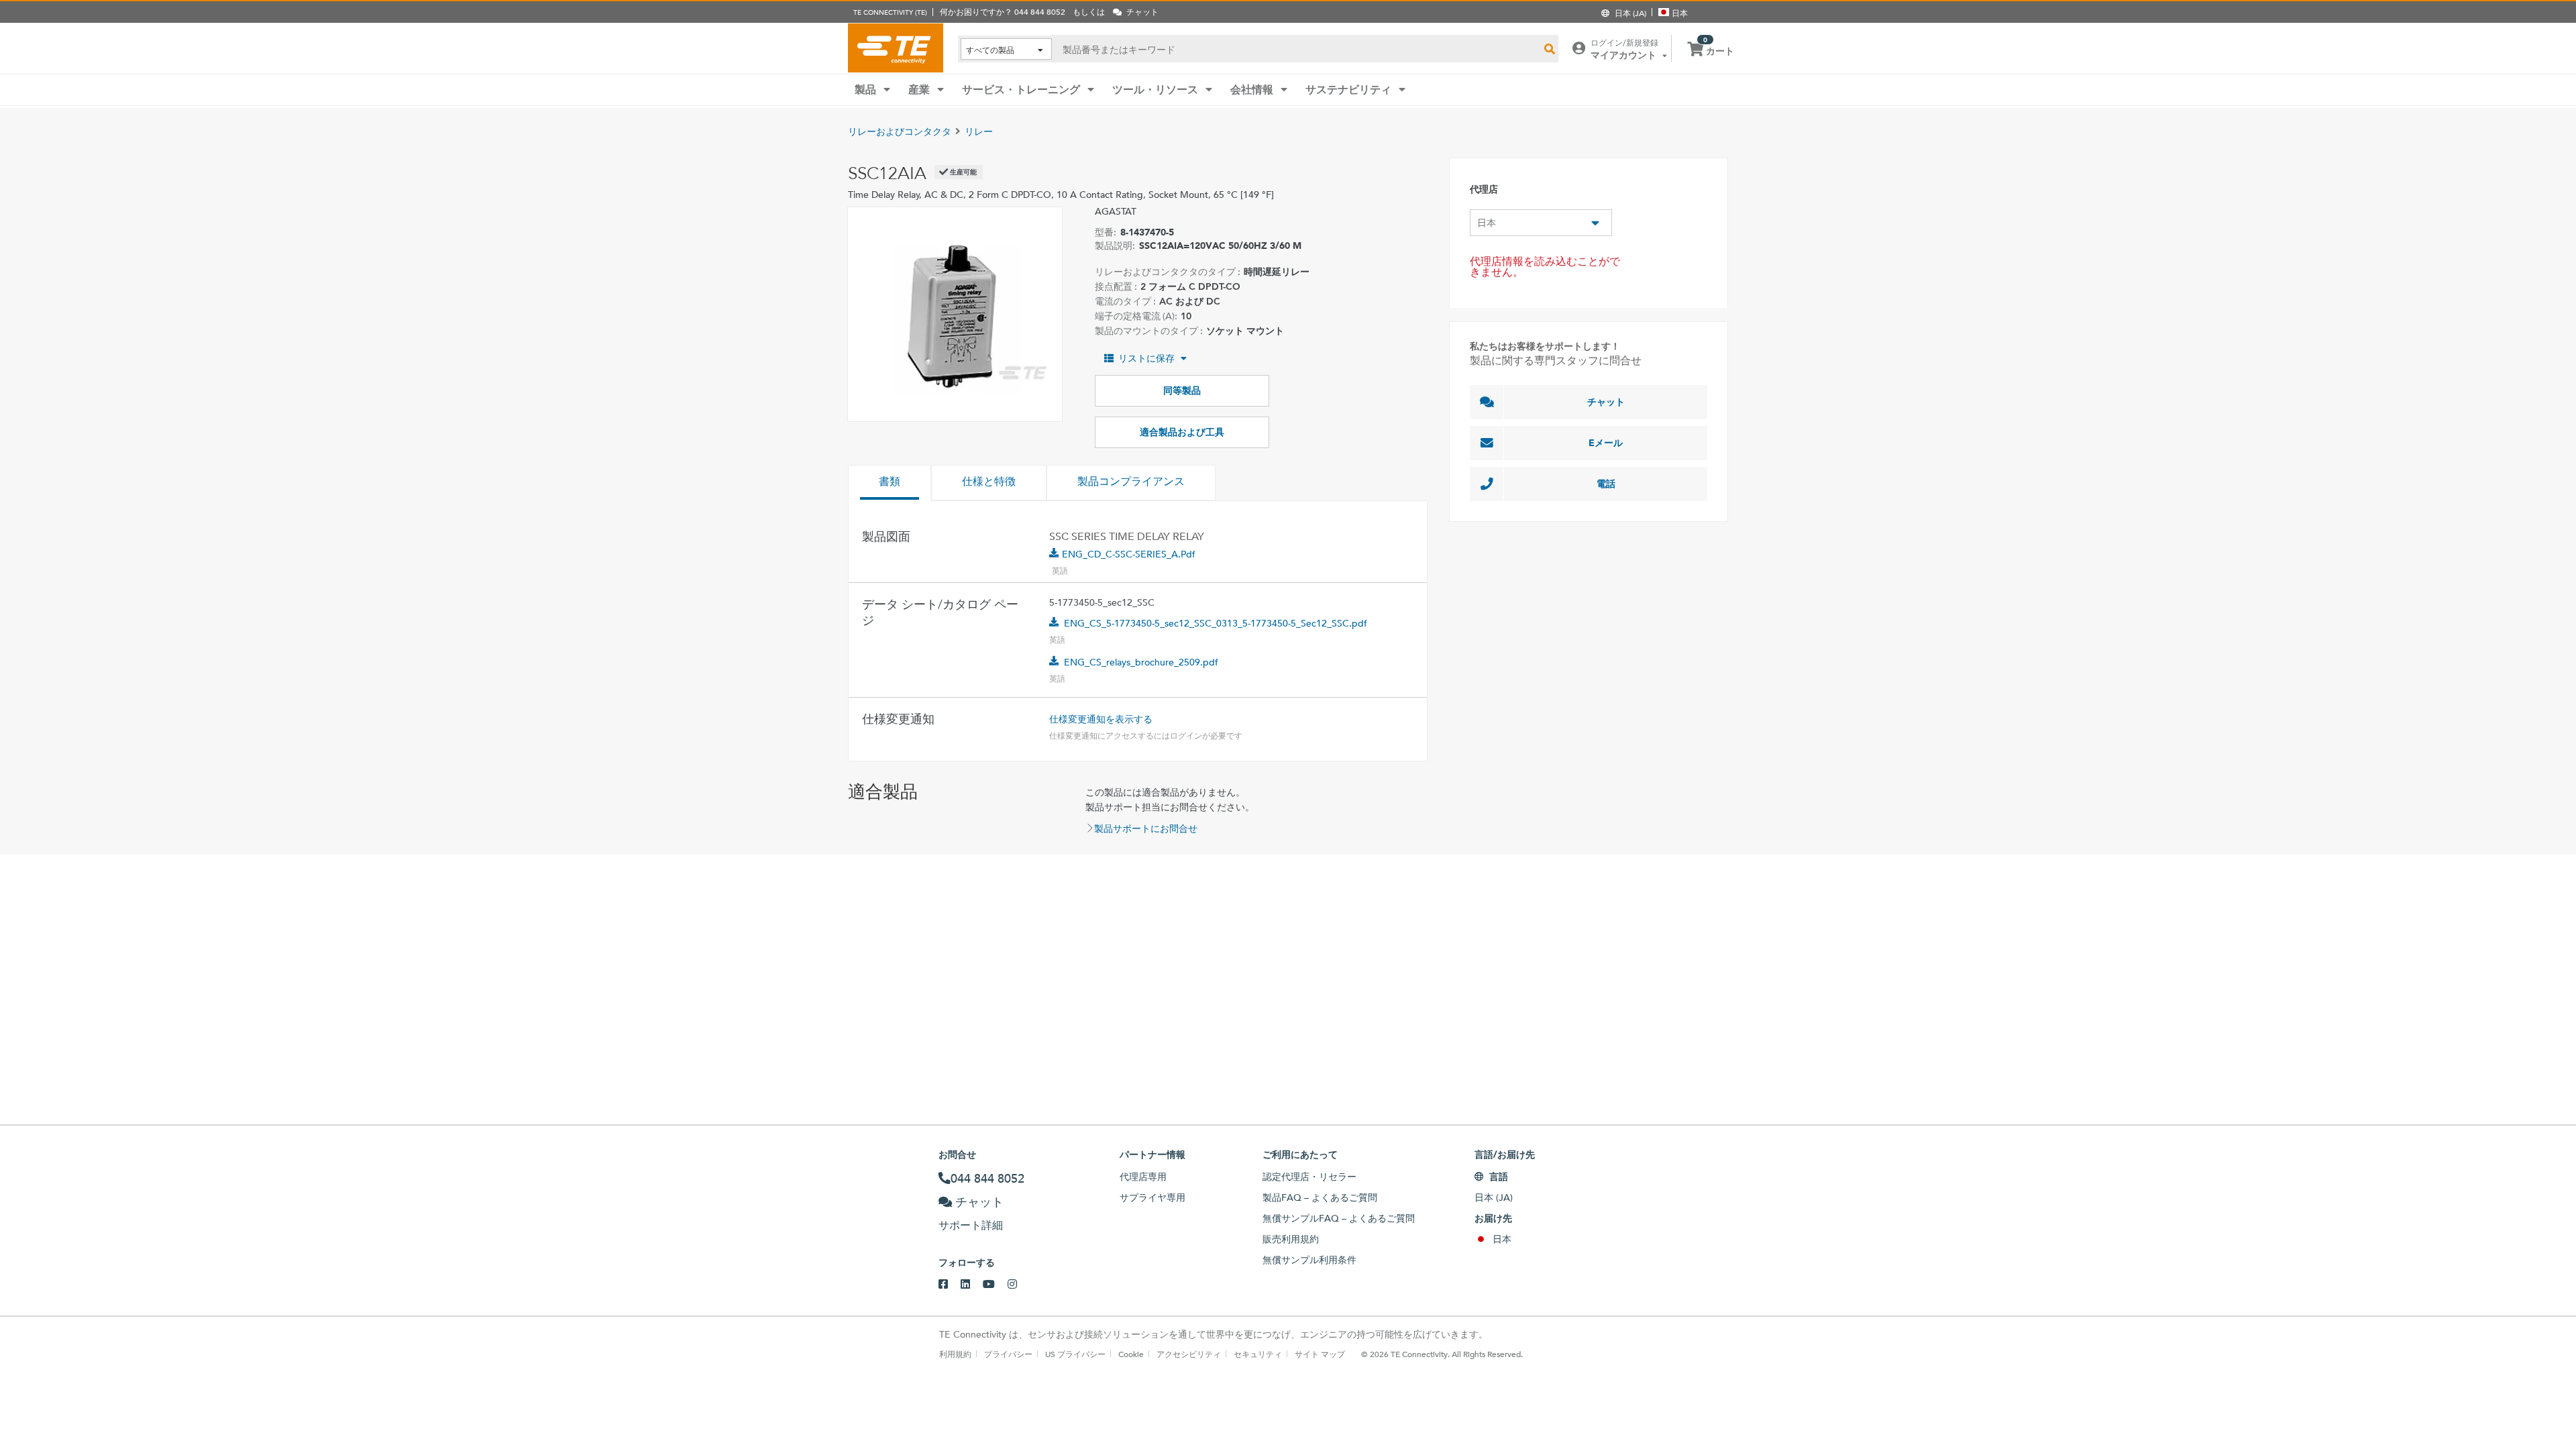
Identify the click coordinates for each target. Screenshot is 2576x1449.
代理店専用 (1143, 1177)
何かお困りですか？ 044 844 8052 (1003, 11)
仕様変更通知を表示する (1101, 719)
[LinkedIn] (972, 1285)
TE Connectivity (896, 48)
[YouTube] (995, 1285)
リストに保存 (1146, 358)
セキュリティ (1258, 1354)
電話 (1606, 484)
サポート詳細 (971, 1225)
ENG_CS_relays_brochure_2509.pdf (1141, 662)
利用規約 (955, 1354)
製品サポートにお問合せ (1146, 828)
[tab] (890, 483)
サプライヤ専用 (1152, 1197)
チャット (1606, 402)
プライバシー (1008, 1354)
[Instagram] (1019, 1285)
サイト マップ (1320, 1354)
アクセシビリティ (1189, 1354)
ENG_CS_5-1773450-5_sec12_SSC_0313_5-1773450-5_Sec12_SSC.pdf (1216, 623)
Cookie (1131, 1354)
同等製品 (1182, 390)
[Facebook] (950, 1285)
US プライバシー (1075, 1354)
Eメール (1606, 443)
